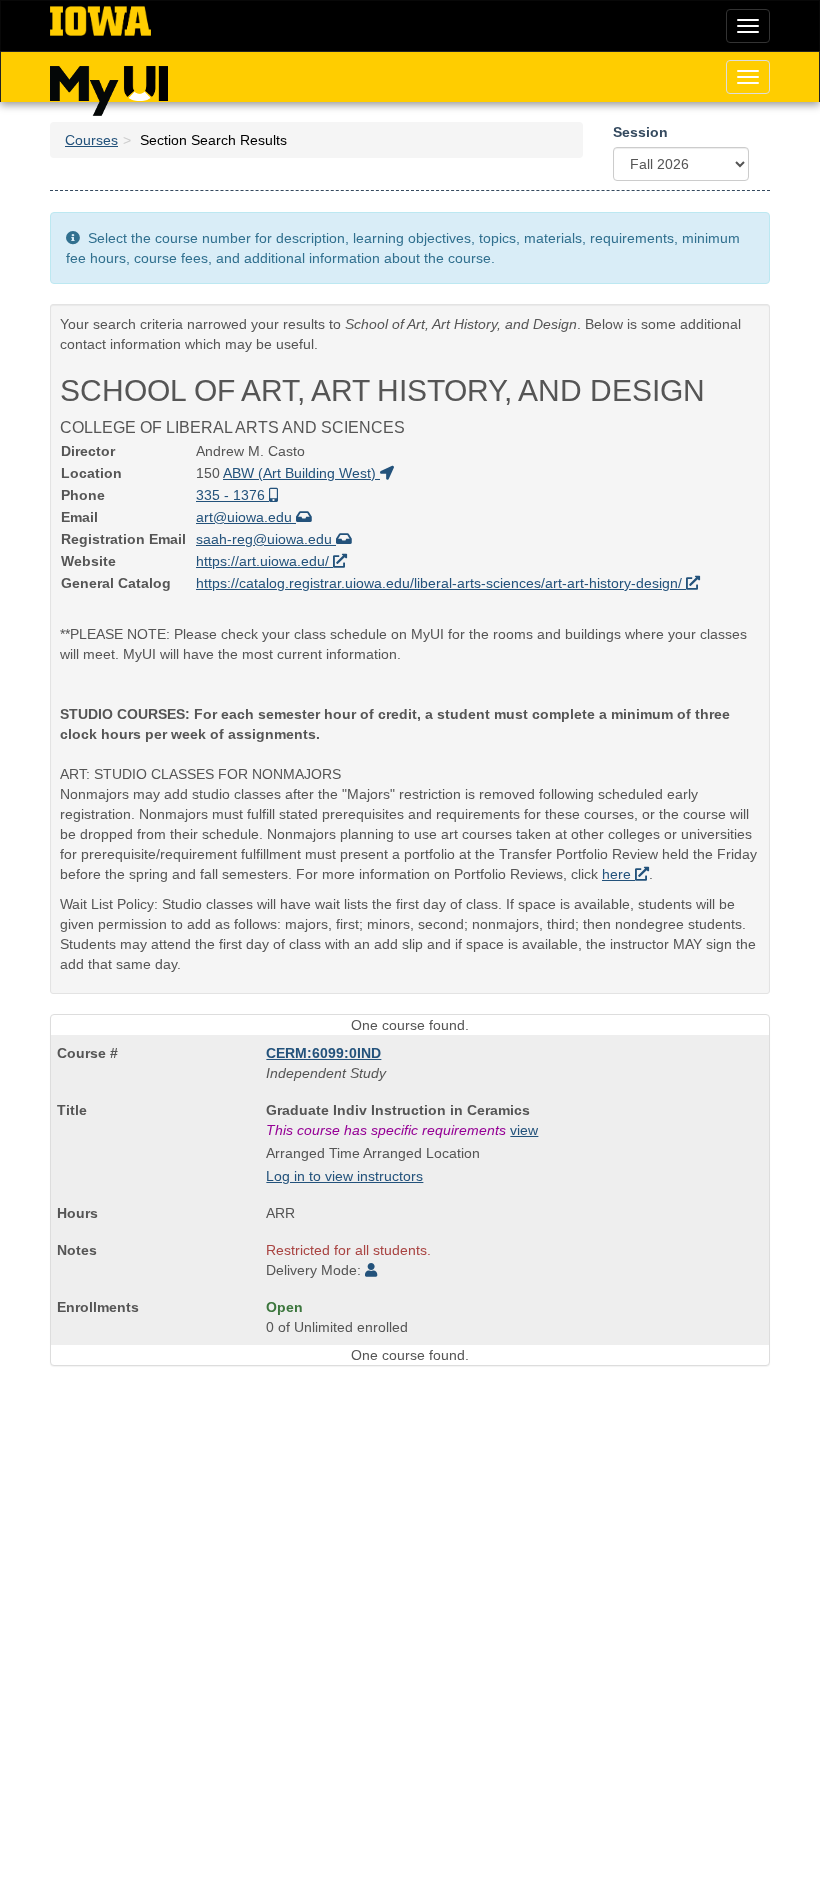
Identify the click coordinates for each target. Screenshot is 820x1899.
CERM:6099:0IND (323, 1053)
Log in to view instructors (344, 1176)
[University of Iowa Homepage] (100, 22)
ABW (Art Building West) (301, 473)
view (524, 1130)
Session (640, 132)
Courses (91, 140)
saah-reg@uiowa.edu (266, 539)
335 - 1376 (232, 495)
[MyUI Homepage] (109, 84)
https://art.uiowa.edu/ (264, 561)
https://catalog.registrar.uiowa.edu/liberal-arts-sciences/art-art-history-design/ (441, 583)
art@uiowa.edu (246, 517)
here (618, 874)
